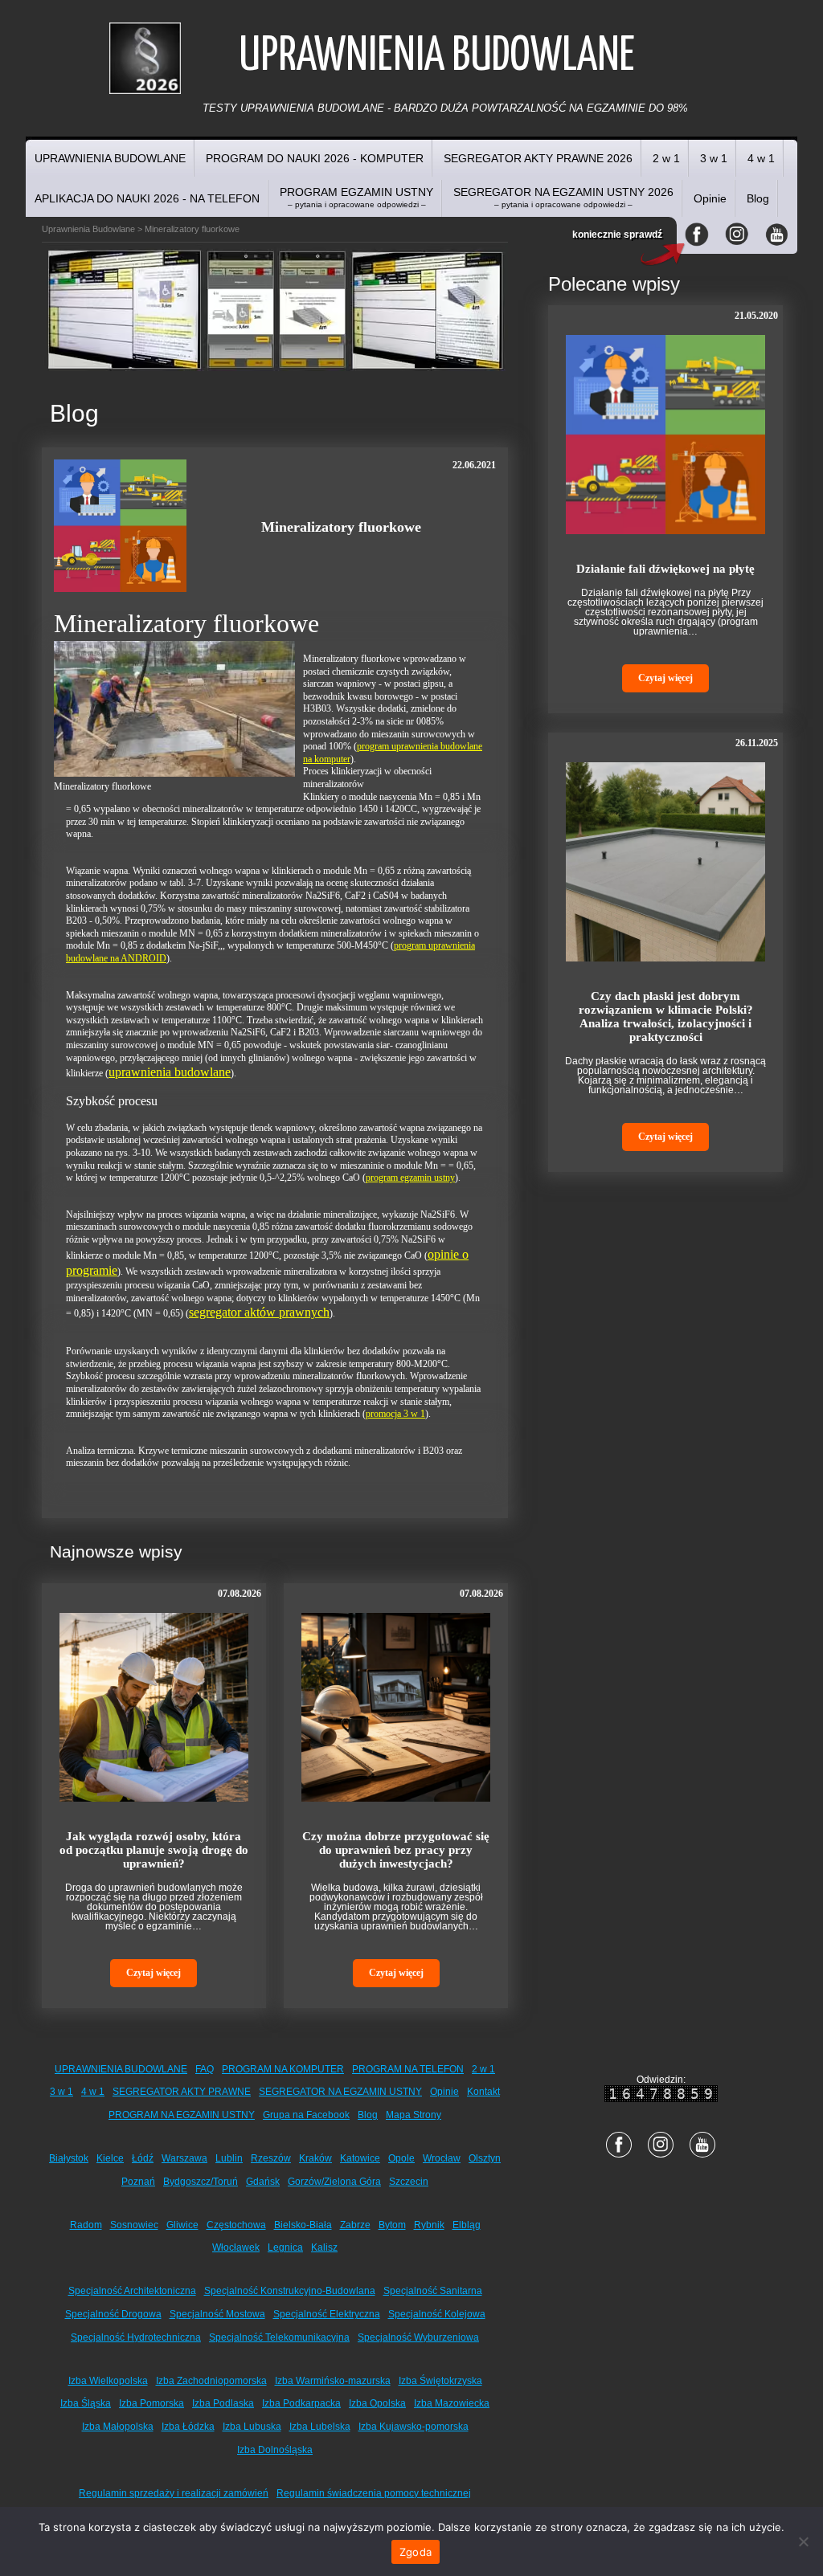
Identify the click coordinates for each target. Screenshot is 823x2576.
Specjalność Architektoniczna (132, 2291)
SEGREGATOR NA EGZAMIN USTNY (340, 2092)
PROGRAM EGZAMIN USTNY (356, 197)
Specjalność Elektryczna (327, 2314)
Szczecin (409, 2182)
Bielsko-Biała (303, 2225)
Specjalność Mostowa (217, 2314)
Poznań (138, 2182)
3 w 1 (714, 158)
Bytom (392, 2225)
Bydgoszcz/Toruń (201, 2182)
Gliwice (182, 2225)
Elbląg (467, 2225)
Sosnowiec (134, 2225)
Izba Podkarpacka (301, 2403)
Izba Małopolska (118, 2427)
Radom (86, 2225)
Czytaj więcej (154, 1973)
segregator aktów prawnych (259, 1312)
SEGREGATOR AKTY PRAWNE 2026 (538, 158)
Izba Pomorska (151, 2403)
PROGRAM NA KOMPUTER (283, 2069)
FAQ (205, 2069)
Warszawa (184, 2158)
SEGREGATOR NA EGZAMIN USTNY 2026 (563, 197)
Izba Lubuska (252, 2427)
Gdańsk (263, 2182)
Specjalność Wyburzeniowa (418, 2337)
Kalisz (324, 2247)
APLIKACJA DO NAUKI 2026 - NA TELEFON (147, 198)
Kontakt (483, 2092)
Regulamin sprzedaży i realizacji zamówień (174, 2493)
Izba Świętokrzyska (440, 2381)
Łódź (143, 2158)
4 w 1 (761, 158)
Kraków (315, 2158)
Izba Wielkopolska (108, 2381)
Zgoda (416, 2552)
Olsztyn (485, 2158)
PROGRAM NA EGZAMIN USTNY (182, 2115)
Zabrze (355, 2225)
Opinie (710, 198)
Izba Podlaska (223, 2403)
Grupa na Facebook (306, 2115)
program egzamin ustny (410, 1178)
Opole (401, 2158)
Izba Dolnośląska (275, 2450)
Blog (758, 198)
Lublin (229, 2158)
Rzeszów (271, 2158)
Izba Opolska (377, 2403)
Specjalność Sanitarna (433, 2291)
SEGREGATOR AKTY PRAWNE (182, 2092)
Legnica (285, 2247)
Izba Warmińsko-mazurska (333, 2381)
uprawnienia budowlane (170, 1072)
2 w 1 (666, 158)
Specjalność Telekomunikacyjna (279, 2337)
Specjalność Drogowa (113, 2314)
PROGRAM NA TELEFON (408, 2069)
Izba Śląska (86, 2403)
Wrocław (442, 2158)
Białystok (69, 2158)
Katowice (360, 2158)
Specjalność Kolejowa (437, 2314)
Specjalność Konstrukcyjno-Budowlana (290, 2291)
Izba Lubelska (320, 2427)
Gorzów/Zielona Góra (334, 2182)
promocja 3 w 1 (395, 1414)
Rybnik (429, 2225)
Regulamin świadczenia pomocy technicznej (374, 2493)
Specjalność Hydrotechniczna (136, 2337)
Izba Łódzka (188, 2427)
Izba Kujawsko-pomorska (414, 2427)
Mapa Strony (414, 2115)
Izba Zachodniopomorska (211, 2381)
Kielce (110, 2158)
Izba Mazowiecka (452, 2403)
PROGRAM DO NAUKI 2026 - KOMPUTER (315, 158)
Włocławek (236, 2247)
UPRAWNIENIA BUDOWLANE (110, 158)
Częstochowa (236, 2225)
